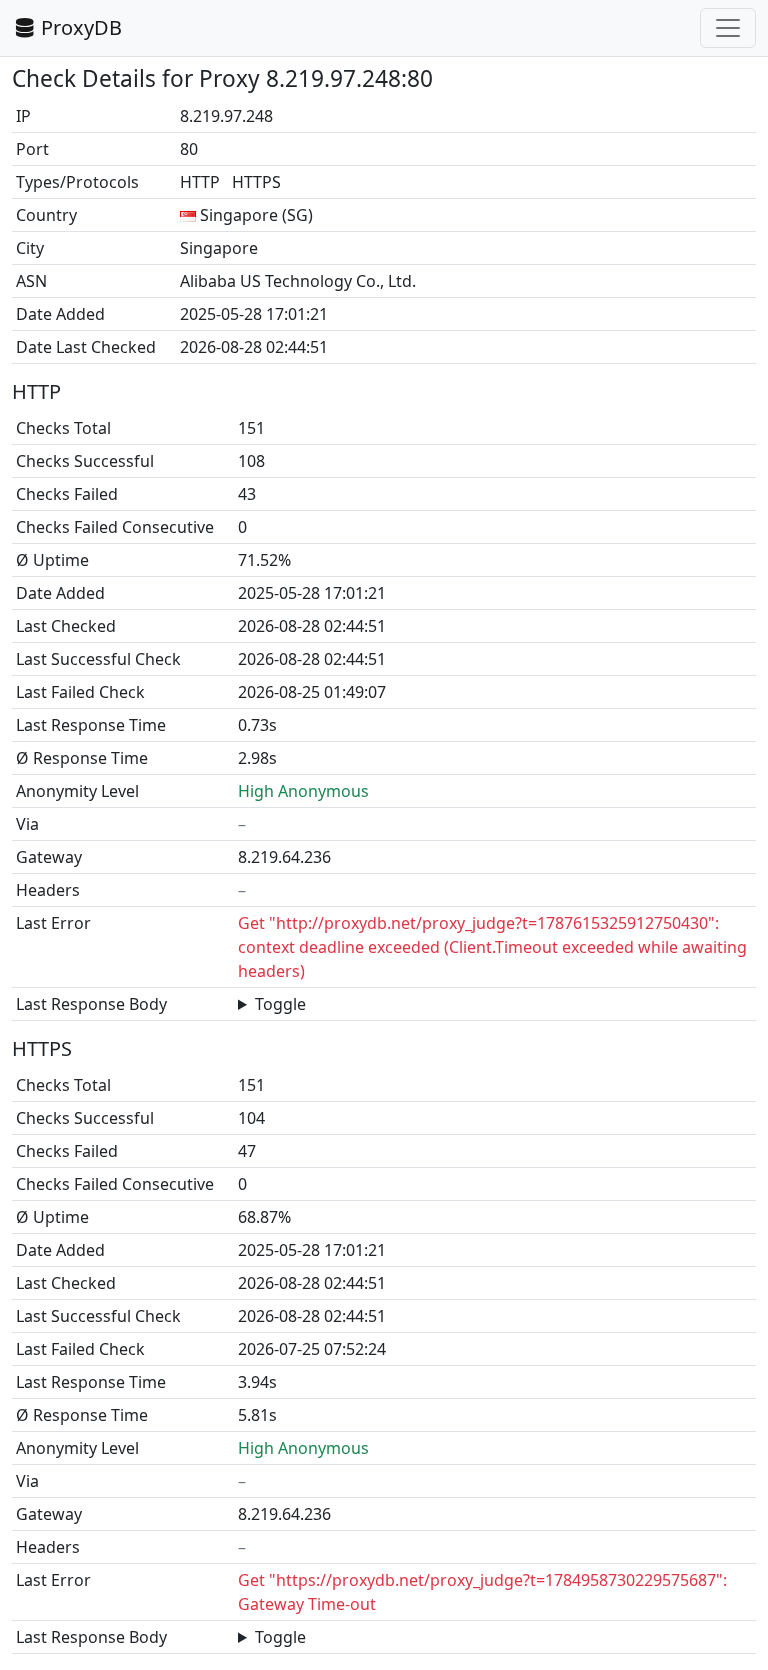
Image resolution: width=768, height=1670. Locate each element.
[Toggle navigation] (728, 28)
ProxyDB (81, 27)
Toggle (280, 1004)
